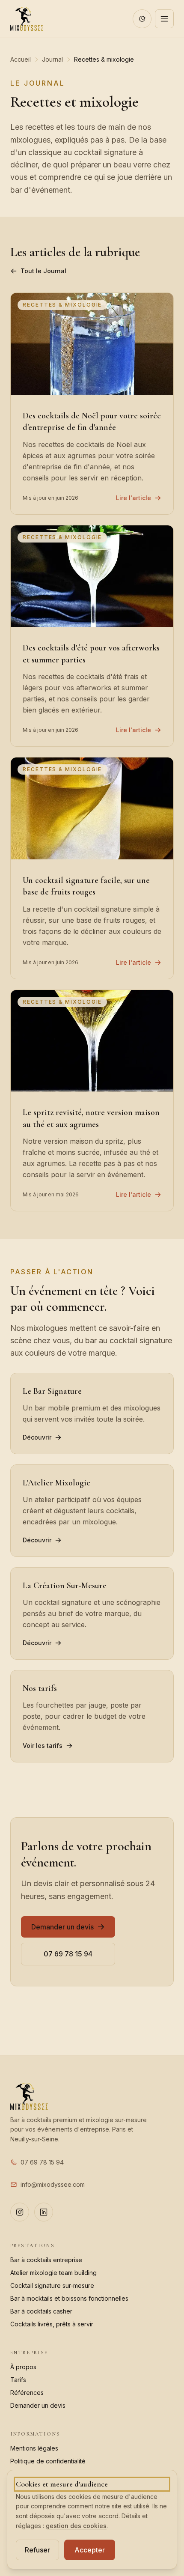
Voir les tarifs (43, 1746)
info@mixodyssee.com (53, 2184)
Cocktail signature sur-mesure (52, 2285)
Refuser (37, 2550)
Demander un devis (62, 1927)
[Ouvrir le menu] (164, 19)
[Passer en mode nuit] (142, 19)
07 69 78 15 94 (68, 1954)
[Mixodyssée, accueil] (27, 19)
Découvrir (37, 1437)
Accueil (21, 59)
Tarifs (18, 2380)
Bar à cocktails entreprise (46, 2260)
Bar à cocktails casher (41, 2311)
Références (27, 2393)
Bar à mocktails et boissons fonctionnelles (69, 2298)
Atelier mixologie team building (53, 2273)
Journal (52, 59)
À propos (23, 2367)
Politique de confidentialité (48, 2461)
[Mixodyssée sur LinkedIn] (44, 2212)
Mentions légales (34, 2448)
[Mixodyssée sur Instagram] (20, 2212)
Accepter (90, 2550)
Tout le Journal (43, 271)
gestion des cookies (76, 2526)
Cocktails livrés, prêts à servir (52, 2324)
